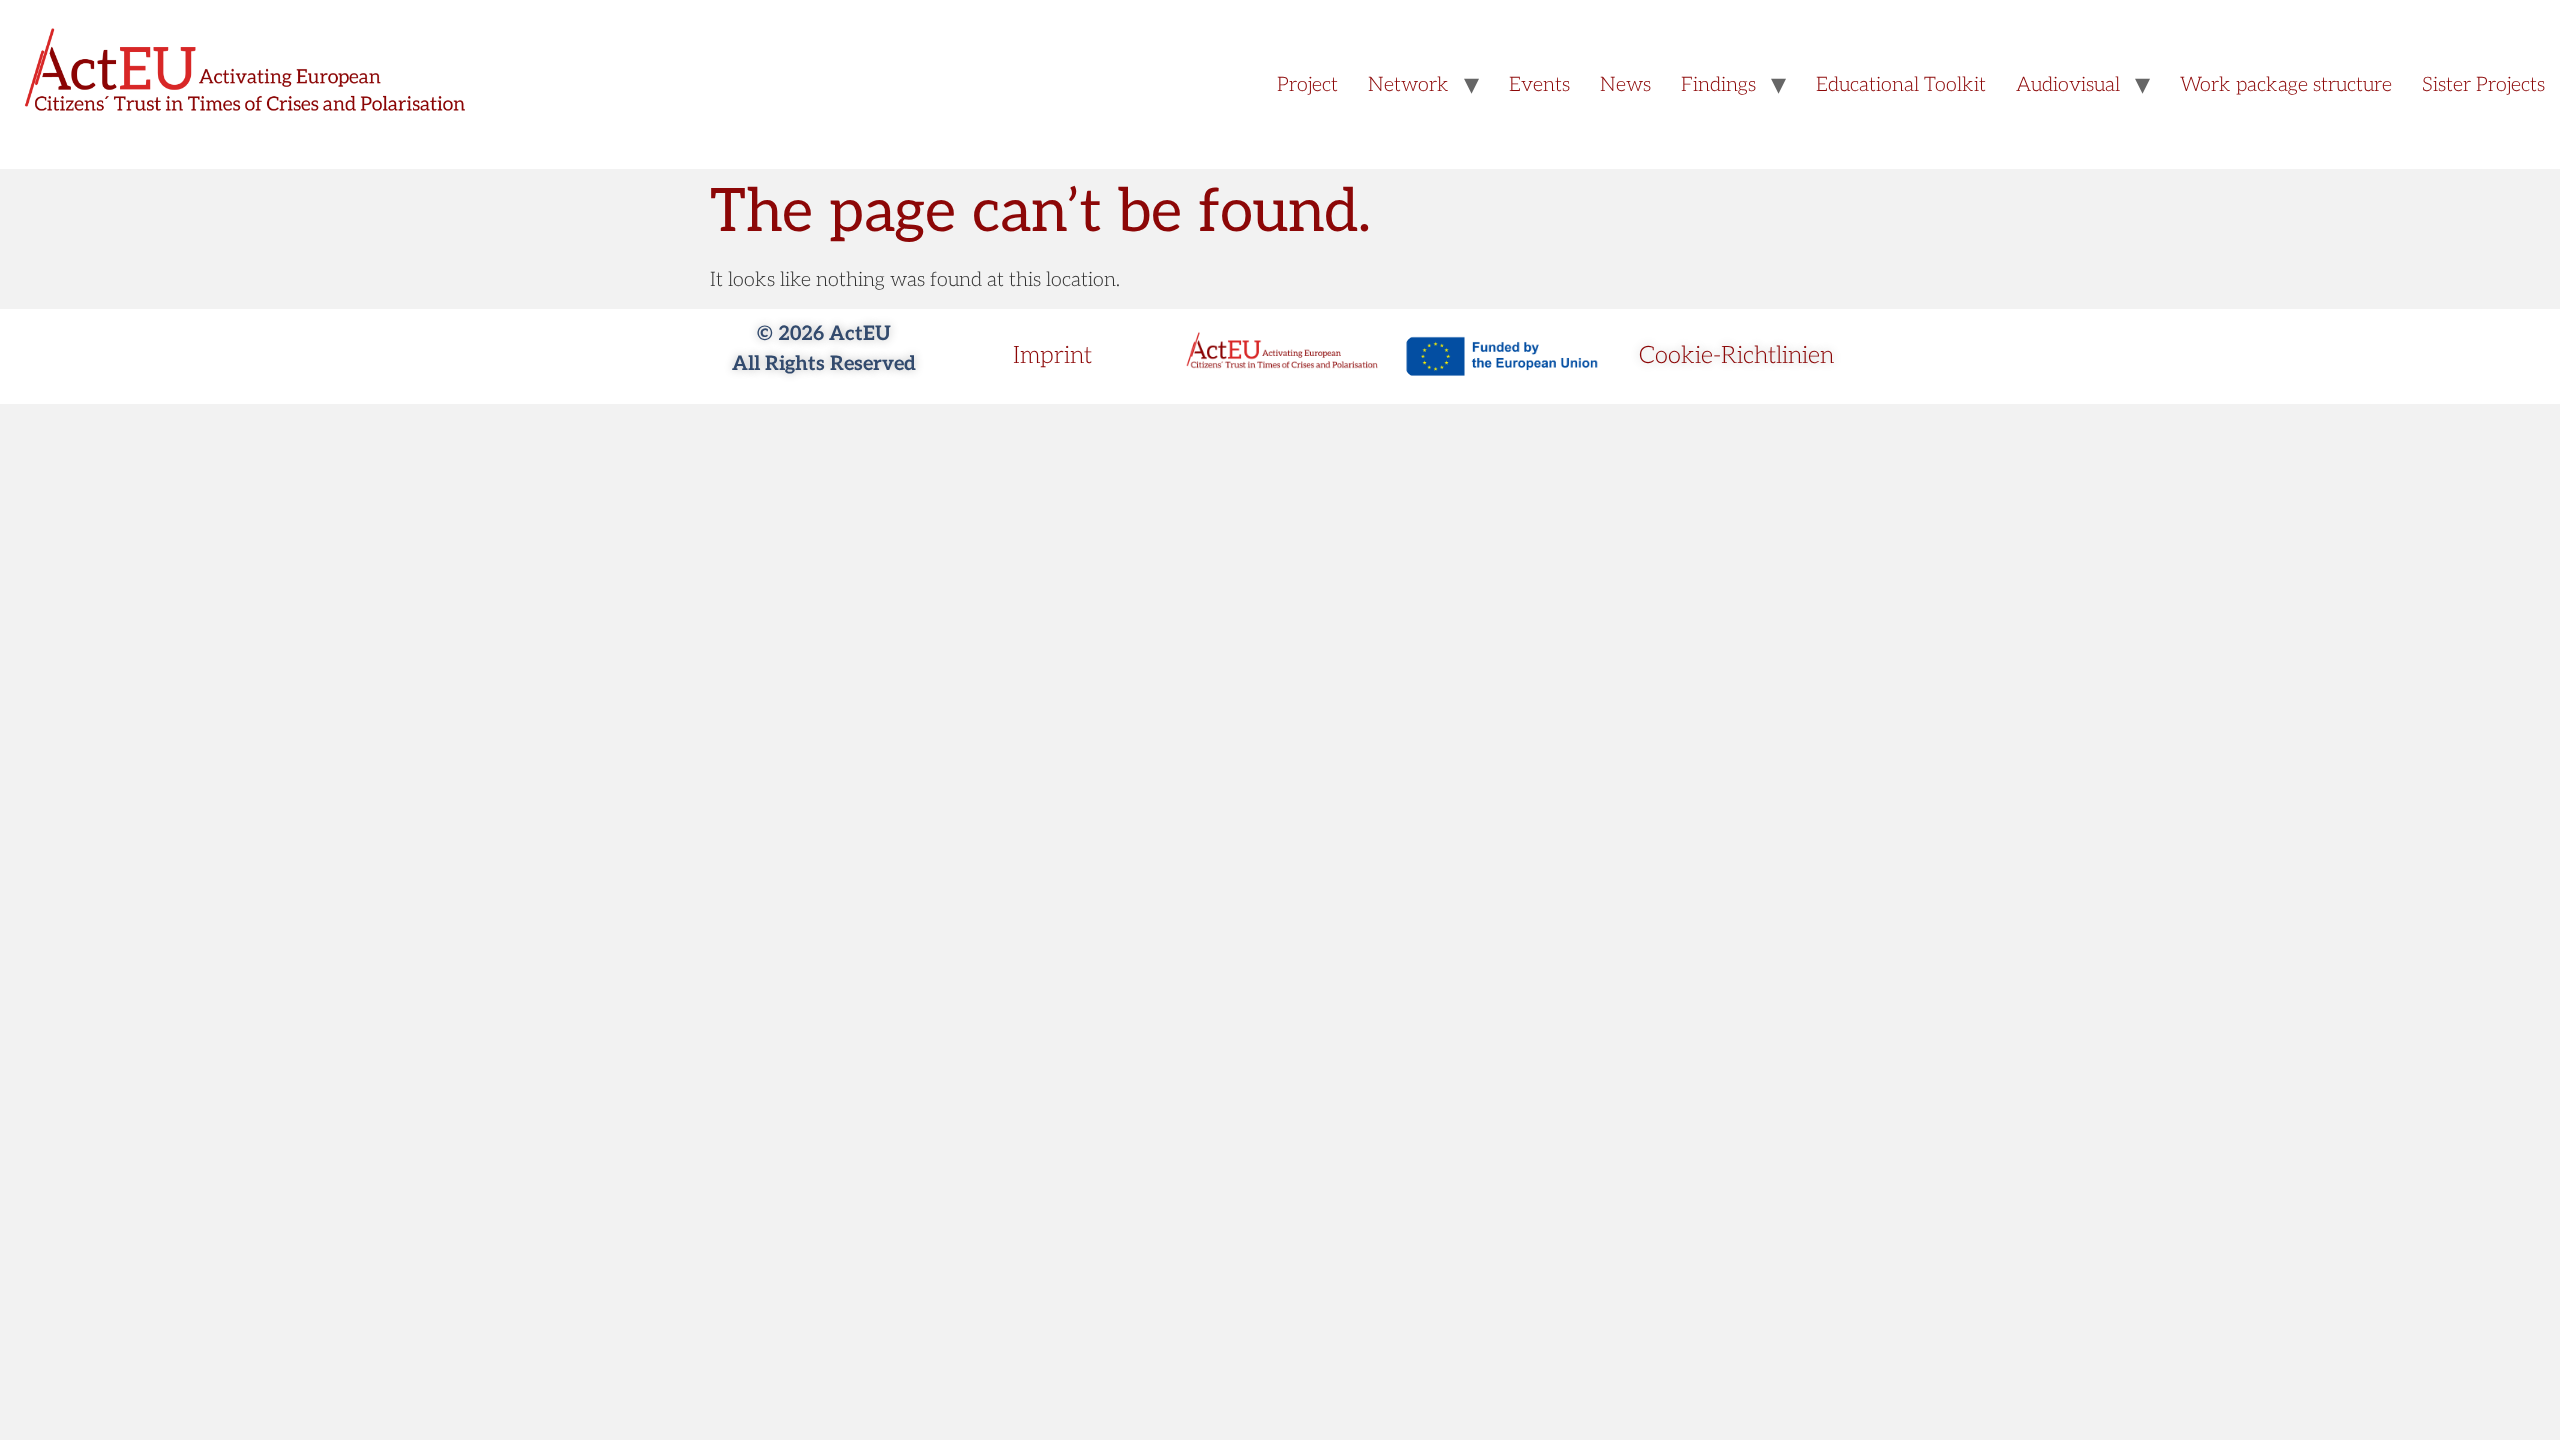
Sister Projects (2483, 85)
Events (1539, 85)
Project (1307, 85)
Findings (1718, 85)
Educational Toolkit (1901, 85)
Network (1408, 85)
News (1625, 85)
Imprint (1052, 355)
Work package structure (2286, 85)
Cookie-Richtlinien (1736, 355)
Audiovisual (2068, 85)
